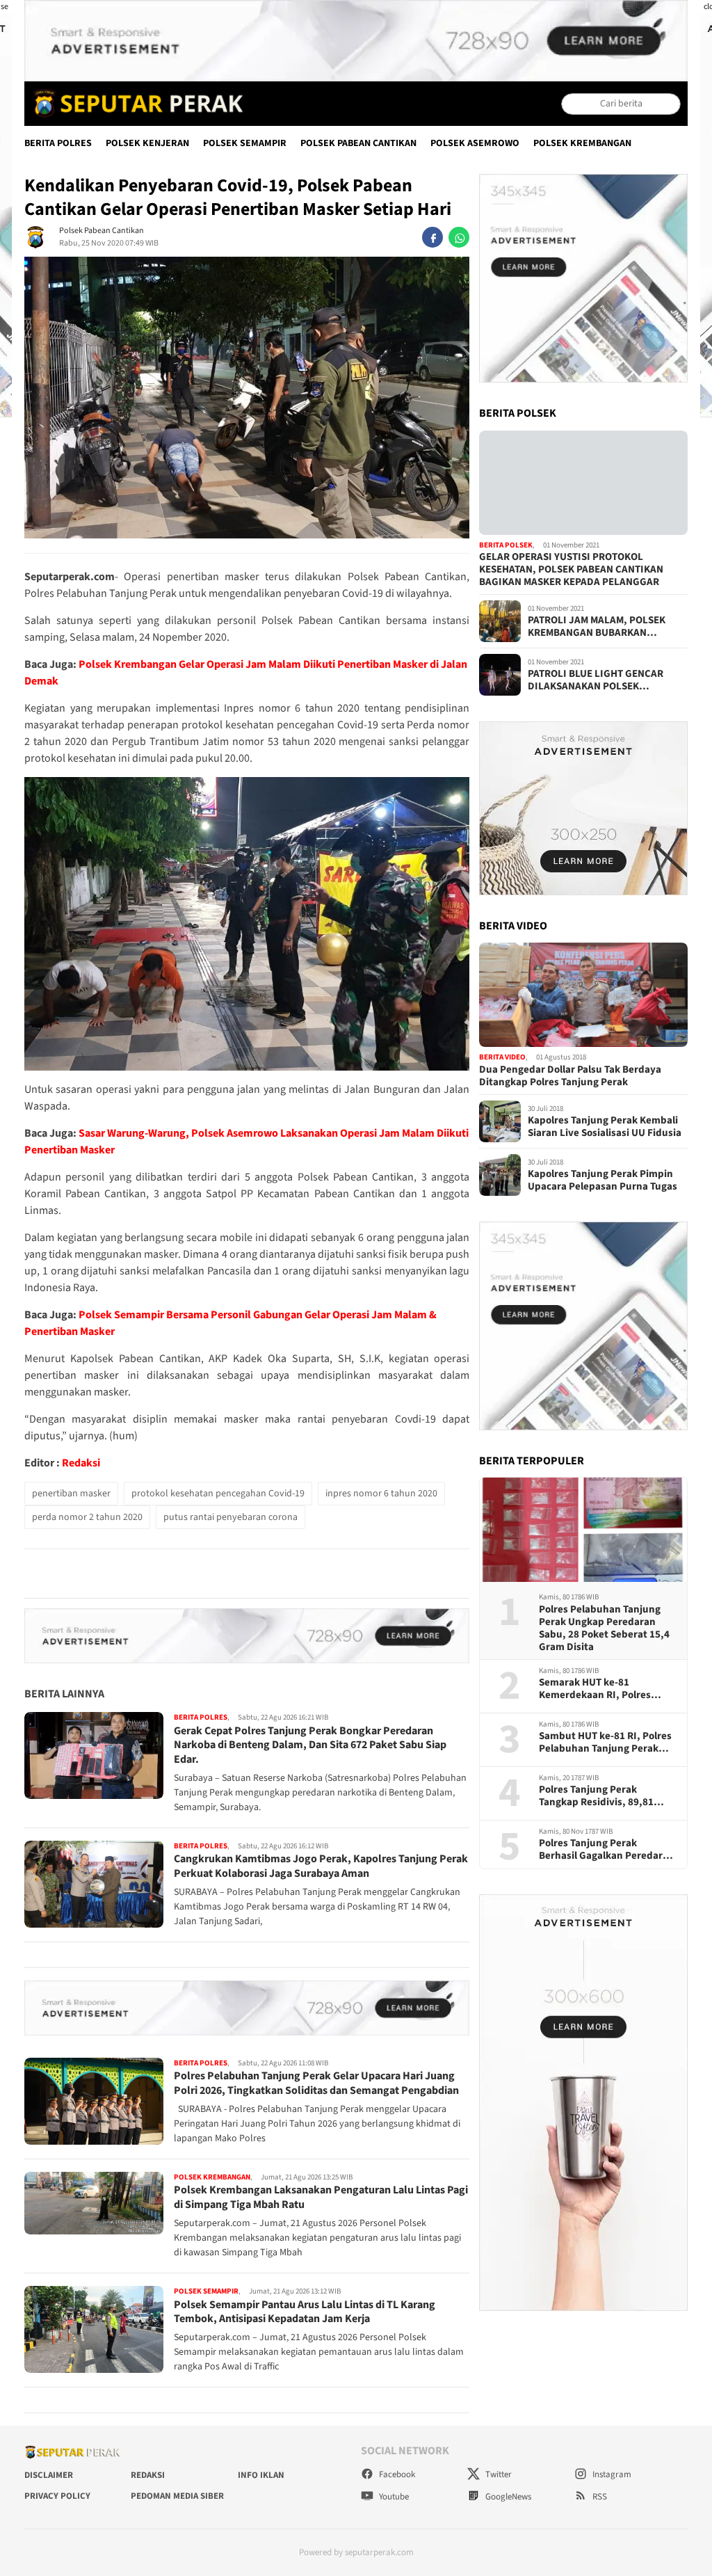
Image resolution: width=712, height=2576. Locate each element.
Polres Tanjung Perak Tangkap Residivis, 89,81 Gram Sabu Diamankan (596, 1796)
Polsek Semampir (245, 143)
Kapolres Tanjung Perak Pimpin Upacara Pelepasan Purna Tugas (602, 1181)
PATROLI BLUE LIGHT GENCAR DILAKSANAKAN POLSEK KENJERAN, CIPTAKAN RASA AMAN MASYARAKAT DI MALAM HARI (606, 680)
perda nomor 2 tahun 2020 (87, 1517)
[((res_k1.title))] (583, 483)
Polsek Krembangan (582, 143)
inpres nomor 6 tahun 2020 (381, 1494)
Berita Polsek (506, 545)
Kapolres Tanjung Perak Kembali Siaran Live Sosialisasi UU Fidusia (605, 1127)
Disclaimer (49, 2475)
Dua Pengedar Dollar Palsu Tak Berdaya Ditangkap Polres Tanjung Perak (570, 1076)
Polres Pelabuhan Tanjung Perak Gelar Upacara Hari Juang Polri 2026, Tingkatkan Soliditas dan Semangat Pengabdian (316, 2083)
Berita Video (502, 1057)
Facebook (396, 2474)
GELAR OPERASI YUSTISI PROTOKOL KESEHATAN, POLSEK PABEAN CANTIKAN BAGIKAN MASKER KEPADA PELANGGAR (571, 570)
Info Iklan (261, 2475)
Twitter (497, 2474)
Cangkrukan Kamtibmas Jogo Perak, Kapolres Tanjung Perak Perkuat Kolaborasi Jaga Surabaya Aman (321, 1866)
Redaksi (81, 1463)
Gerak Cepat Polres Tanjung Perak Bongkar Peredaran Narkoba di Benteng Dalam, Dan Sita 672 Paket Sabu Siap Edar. (310, 1745)
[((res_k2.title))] (583, 995)
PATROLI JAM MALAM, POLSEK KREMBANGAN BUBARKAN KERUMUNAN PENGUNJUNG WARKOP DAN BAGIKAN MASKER (601, 627)
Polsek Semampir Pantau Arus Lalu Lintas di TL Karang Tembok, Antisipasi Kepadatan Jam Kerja (305, 2312)
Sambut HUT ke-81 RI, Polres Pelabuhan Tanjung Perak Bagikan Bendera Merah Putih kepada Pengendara (605, 1743)
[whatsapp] (459, 237)
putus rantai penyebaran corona (230, 1517)
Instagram (611, 2474)
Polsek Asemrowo (475, 143)
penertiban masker (71, 1494)
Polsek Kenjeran (147, 143)
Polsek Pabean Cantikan (358, 143)
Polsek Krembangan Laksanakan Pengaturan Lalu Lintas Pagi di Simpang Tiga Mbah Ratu (321, 2197)
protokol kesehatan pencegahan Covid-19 (218, 1494)
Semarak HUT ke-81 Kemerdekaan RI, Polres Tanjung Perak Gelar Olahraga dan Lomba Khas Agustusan (600, 1689)
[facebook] (432, 237)
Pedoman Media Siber (177, 2496)
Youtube (393, 2497)
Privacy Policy (57, 2496)
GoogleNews (507, 2497)
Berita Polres (58, 143)
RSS (599, 2497)
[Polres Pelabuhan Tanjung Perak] (135, 104)
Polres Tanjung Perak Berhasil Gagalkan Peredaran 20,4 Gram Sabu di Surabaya (607, 1850)
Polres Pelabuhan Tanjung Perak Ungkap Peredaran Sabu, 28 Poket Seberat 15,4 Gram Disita (604, 1629)
